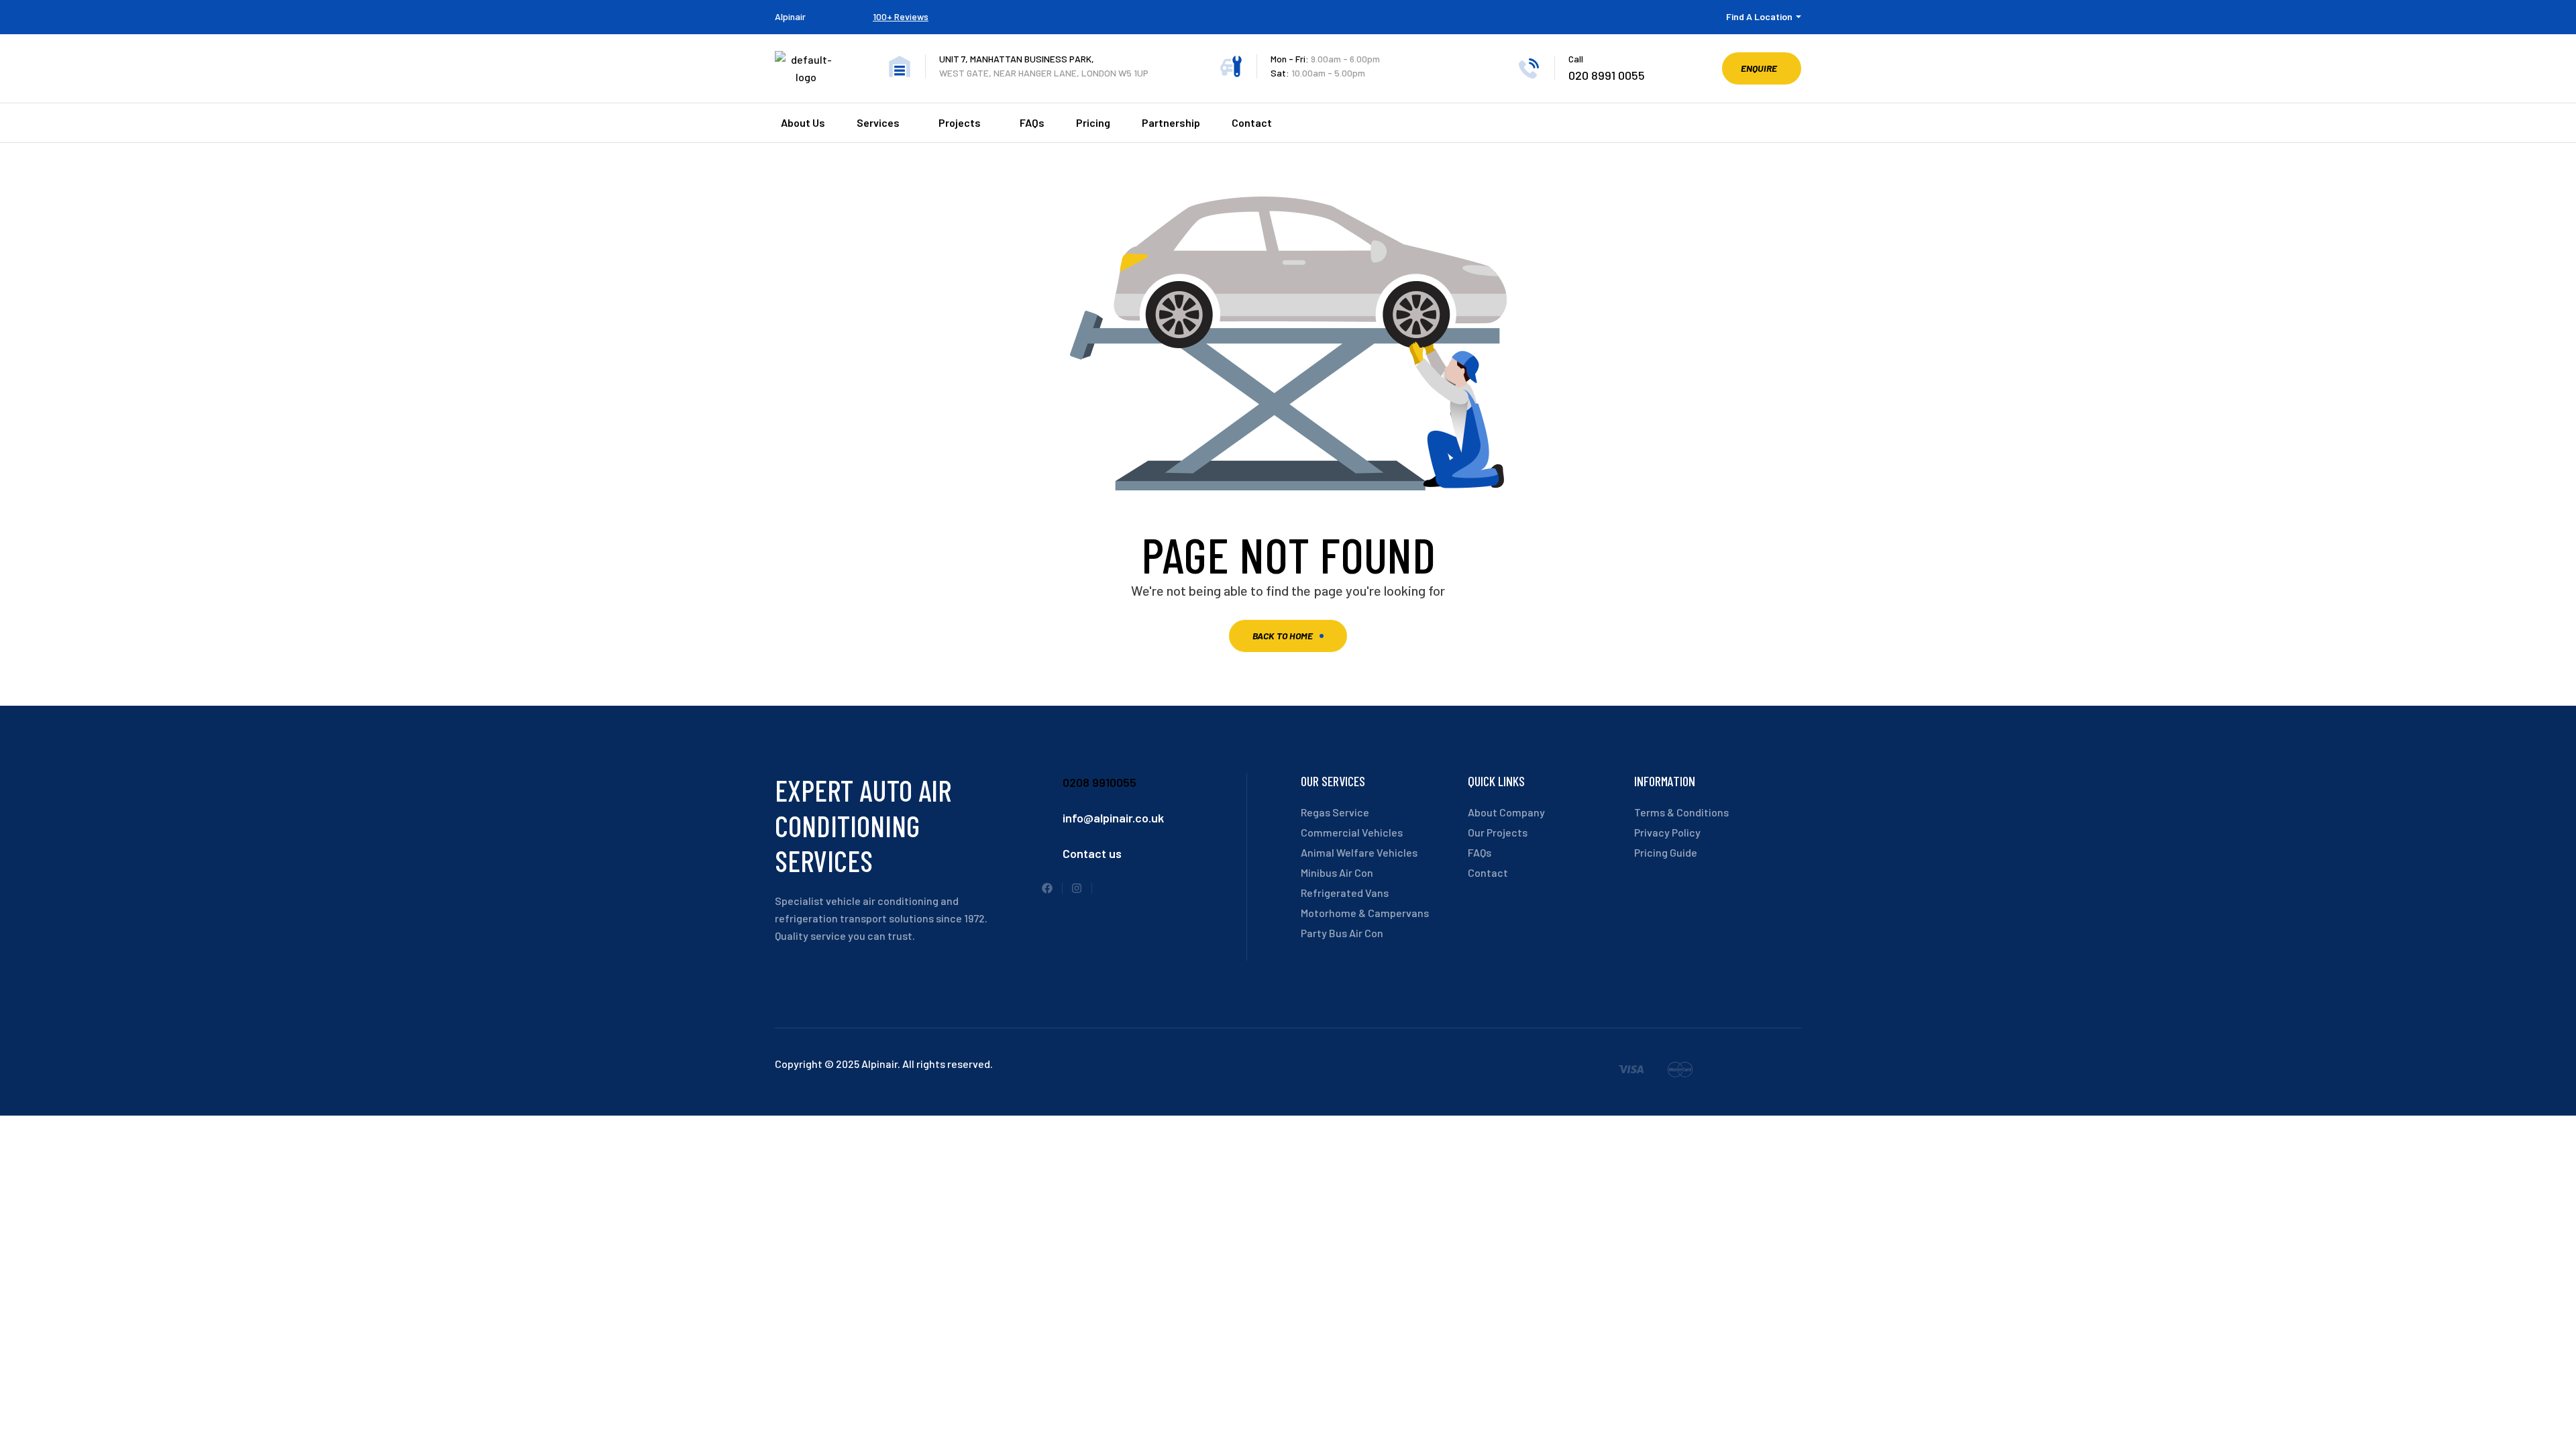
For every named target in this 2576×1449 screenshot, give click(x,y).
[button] (1762, 68)
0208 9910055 (1099, 782)
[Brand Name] (1631, 1072)
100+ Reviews (901, 16)
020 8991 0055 (1607, 75)
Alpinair (790, 16)
